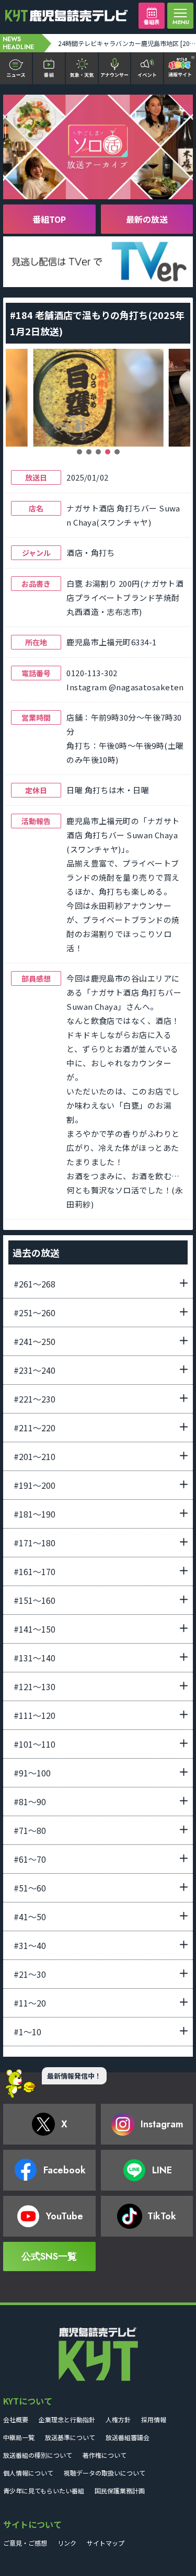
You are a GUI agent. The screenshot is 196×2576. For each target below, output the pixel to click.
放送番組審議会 (128, 2437)
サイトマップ (106, 2543)
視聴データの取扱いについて (105, 2473)
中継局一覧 (19, 2437)
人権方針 (118, 2419)
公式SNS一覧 (49, 2256)
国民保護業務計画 (120, 2490)
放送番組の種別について (38, 2455)
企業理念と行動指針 (67, 2419)
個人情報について (28, 2473)
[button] (79, 452)
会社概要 (16, 2419)
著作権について (105, 2455)
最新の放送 (147, 219)
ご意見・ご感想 (25, 2543)
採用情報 (154, 2419)
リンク (67, 2543)
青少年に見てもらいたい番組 (44, 2490)
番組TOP (49, 219)
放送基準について (70, 2437)
